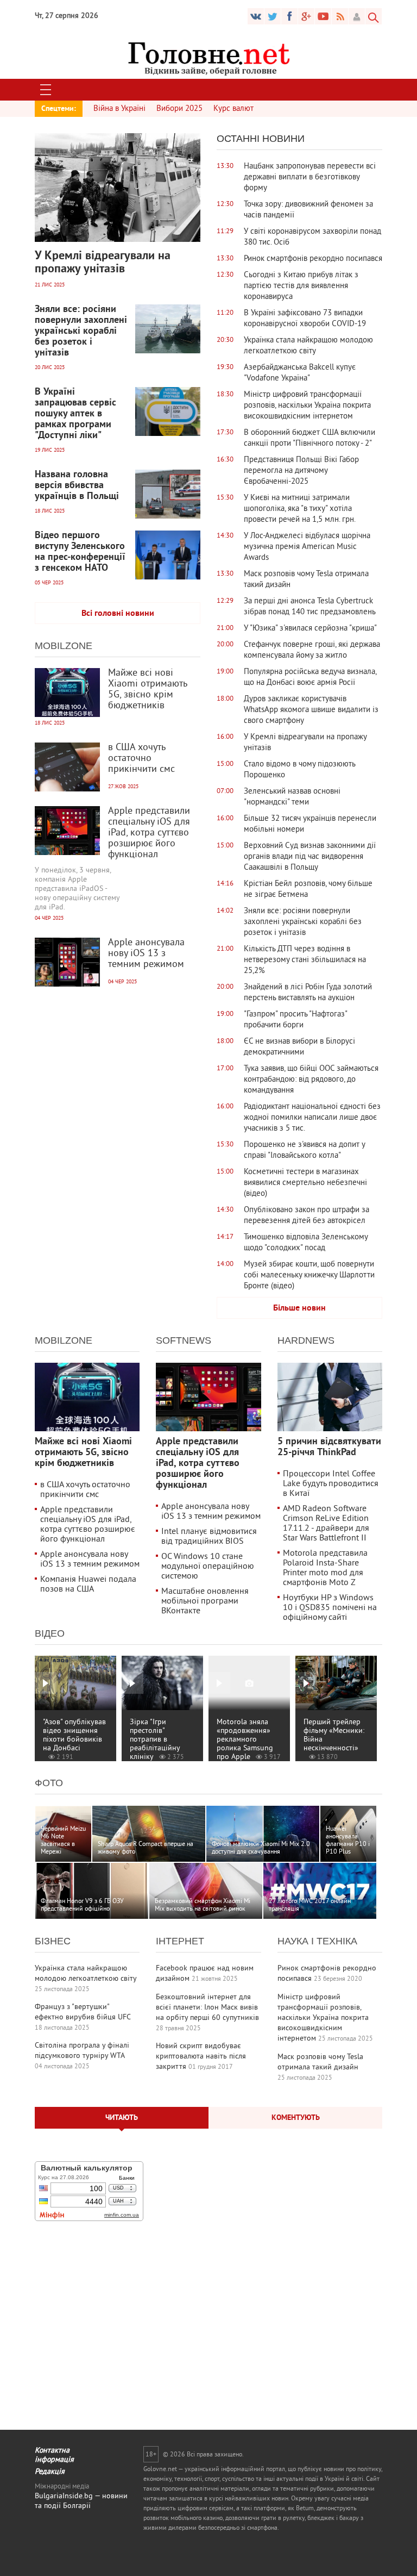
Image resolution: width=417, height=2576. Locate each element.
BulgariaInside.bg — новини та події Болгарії (81, 2501)
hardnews (306, 1340)
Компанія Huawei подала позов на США (88, 1585)
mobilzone (64, 646)
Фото (49, 1783)
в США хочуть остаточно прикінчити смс (85, 1490)
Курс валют (233, 109)
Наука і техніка (317, 1941)
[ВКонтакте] (256, 16)
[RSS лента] (340, 16)
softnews (184, 1340)
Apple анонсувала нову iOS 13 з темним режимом (90, 1560)
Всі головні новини (118, 614)
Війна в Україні (119, 109)
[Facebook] (289, 16)
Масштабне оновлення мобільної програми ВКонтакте (205, 1601)
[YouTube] (306, 16)
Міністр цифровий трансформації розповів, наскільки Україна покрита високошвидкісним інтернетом (323, 2018)
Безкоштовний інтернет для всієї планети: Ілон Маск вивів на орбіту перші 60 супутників (207, 2008)
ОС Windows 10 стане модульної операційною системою (208, 1567)
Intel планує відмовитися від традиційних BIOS (209, 1537)
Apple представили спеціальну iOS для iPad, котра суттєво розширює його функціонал (88, 1525)
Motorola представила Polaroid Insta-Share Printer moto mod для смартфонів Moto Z (325, 1568)
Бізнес (53, 1941)
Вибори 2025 (179, 109)
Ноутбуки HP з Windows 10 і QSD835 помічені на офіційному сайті (330, 1608)
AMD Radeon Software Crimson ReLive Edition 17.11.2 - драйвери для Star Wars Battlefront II (326, 1524)
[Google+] (323, 16)
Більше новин (299, 1308)
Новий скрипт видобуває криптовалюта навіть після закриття (201, 2057)
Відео (50, 1633)
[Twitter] (273, 16)
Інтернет (180, 1941)
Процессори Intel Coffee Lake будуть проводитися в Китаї (331, 1484)
